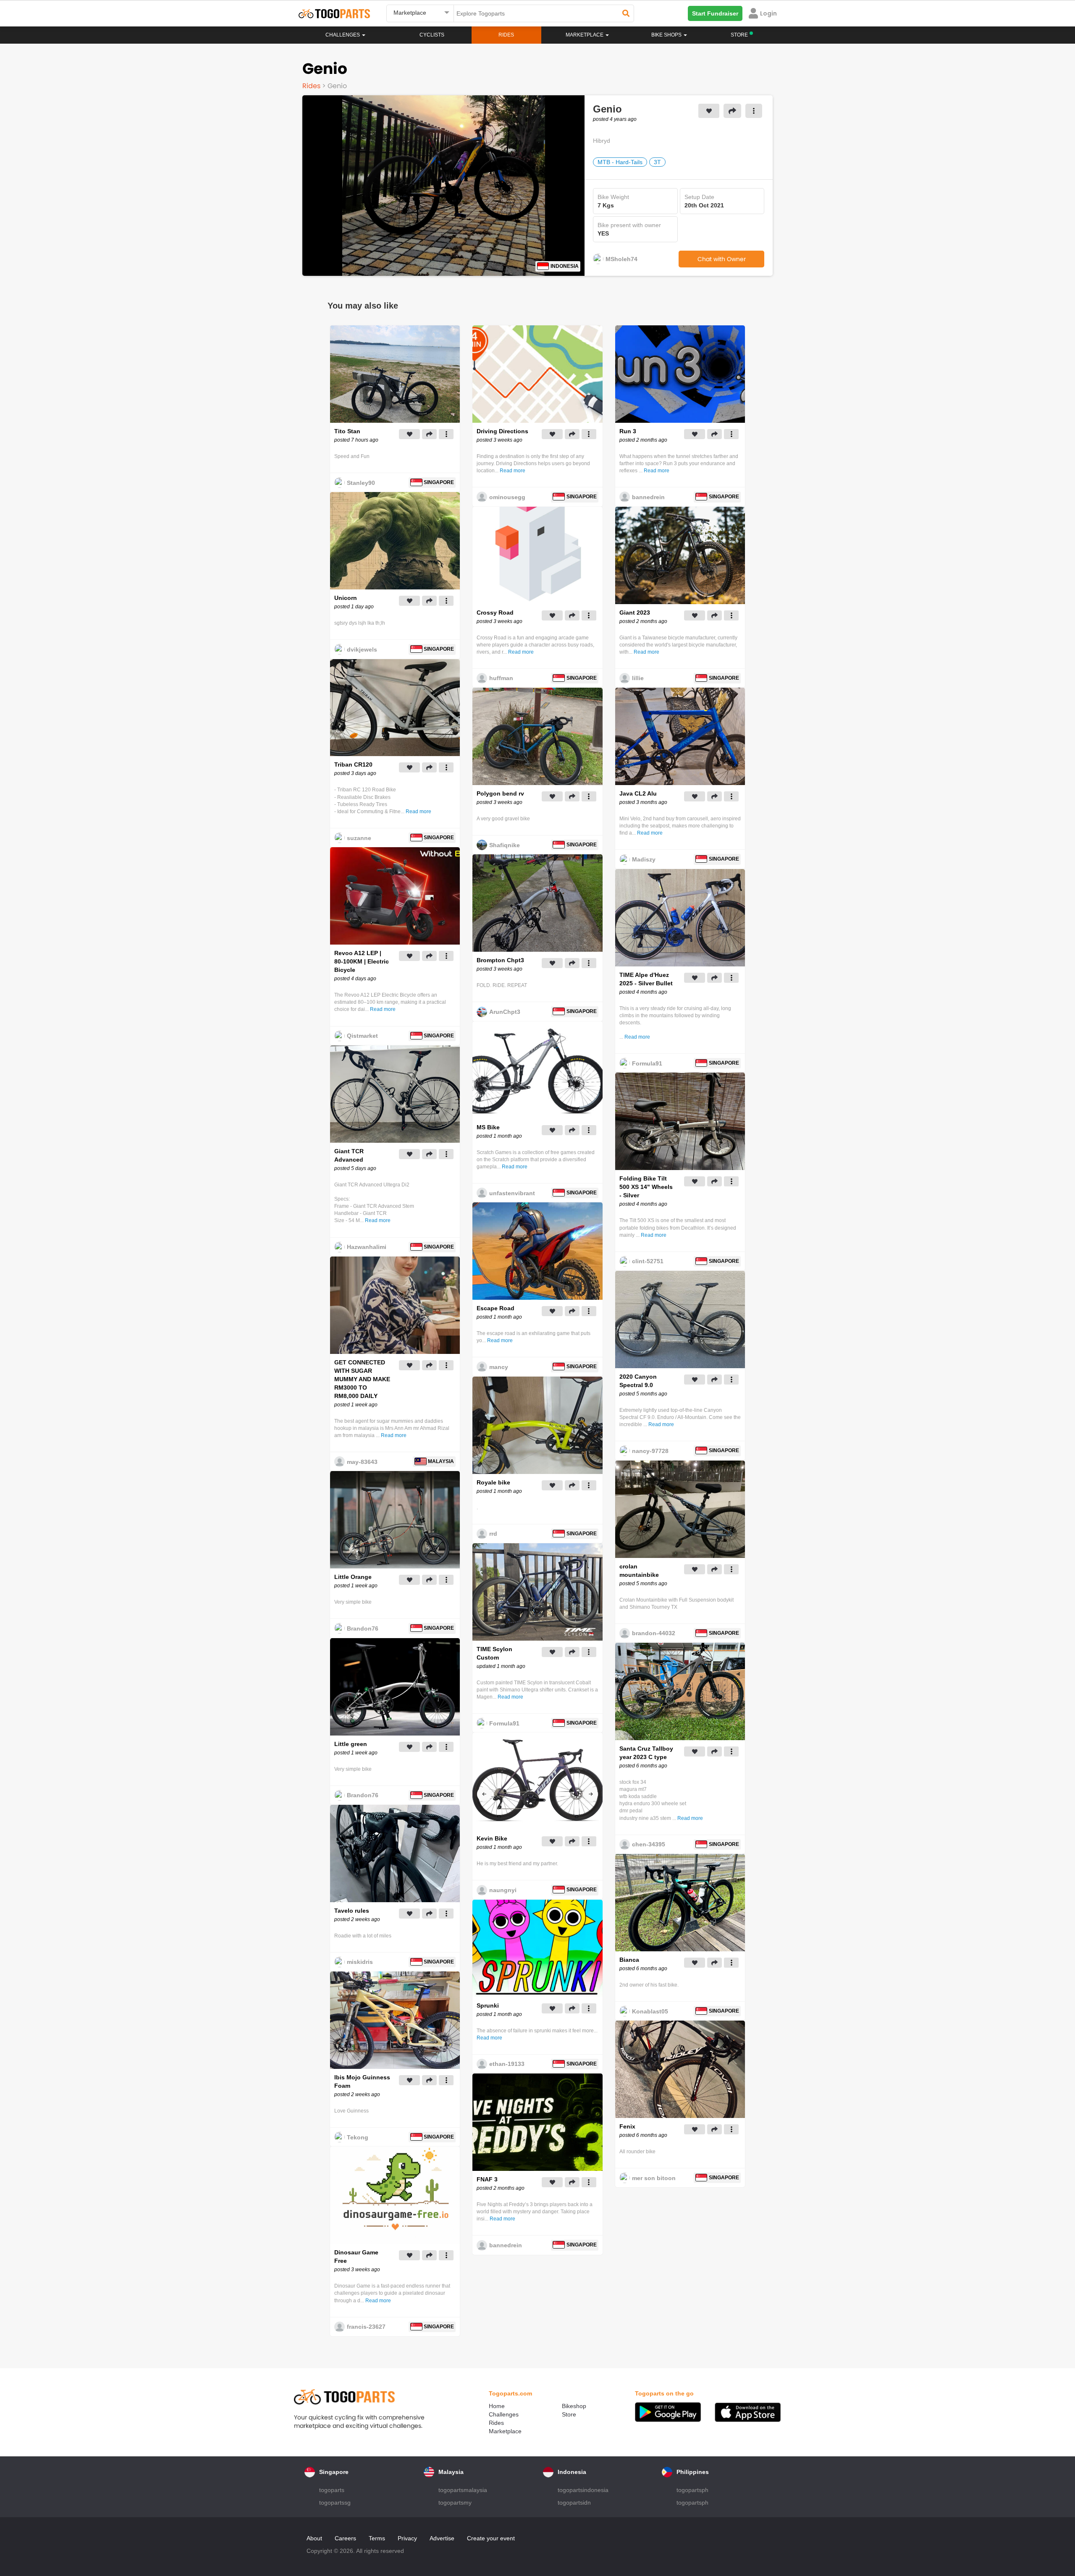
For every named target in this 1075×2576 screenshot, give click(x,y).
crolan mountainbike (639, 1571)
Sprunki (488, 2005)
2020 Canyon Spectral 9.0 (638, 1381)
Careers (345, 2538)
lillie (638, 678)
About (314, 2538)
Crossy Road (495, 613)
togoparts (332, 2490)
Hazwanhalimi (367, 1247)
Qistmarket (362, 1036)
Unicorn (346, 598)
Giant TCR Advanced (349, 1155)
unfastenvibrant (512, 1193)
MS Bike (488, 1127)
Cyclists (432, 35)
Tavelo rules (352, 1911)
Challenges (343, 35)
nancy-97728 (650, 1451)
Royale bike (493, 1482)
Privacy (407, 2538)
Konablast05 (650, 2011)
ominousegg (507, 497)
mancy (499, 1367)
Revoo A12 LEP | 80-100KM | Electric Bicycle (362, 961)
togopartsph (692, 2490)
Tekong (358, 2137)
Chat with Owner (722, 259)
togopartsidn (574, 2503)
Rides (506, 35)
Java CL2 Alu (638, 793)
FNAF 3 (487, 2179)
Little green (351, 1744)
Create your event (491, 2538)
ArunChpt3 (505, 1012)
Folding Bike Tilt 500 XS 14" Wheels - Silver (646, 1187)
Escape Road (496, 1308)
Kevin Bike (492, 1838)
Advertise (442, 2538)
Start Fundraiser (715, 13)
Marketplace (505, 2431)
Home (497, 2406)
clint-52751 (648, 1261)
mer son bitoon (654, 2178)
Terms (377, 2538)
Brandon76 (363, 1628)
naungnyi (503, 1890)
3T (657, 162)
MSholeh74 (621, 259)
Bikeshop (574, 2406)
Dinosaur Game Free (356, 2257)
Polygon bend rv (500, 793)
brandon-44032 (654, 1633)
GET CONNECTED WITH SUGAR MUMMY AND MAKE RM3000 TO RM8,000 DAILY (362, 1379)
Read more (418, 812)
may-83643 (362, 1462)
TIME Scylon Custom (494, 1653)
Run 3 (628, 431)
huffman (501, 678)
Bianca (629, 1960)
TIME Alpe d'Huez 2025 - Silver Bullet (646, 979)
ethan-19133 (507, 2064)
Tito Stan (347, 431)
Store (569, 2414)
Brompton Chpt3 (500, 960)
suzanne (359, 838)
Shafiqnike (505, 845)
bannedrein (506, 2245)
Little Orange (353, 1577)
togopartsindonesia (583, 2490)
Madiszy (644, 859)
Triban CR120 (353, 764)
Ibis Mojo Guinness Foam (362, 2081)
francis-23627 (366, 2327)
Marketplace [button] (585, 35)
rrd (493, 1534)
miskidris (360, 1962)
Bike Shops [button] (667, 35)
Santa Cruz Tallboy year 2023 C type (646, 1753)
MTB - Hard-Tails (620, 162)
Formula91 (504, 1723)
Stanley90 (361, 483)
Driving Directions (502, 431)
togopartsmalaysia (463, 2490)
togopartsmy (455, 2503)
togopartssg (335, 2503)
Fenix (627, 2126)
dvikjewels (362, 649)
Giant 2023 (635, 613)
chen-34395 (649, 1844)
